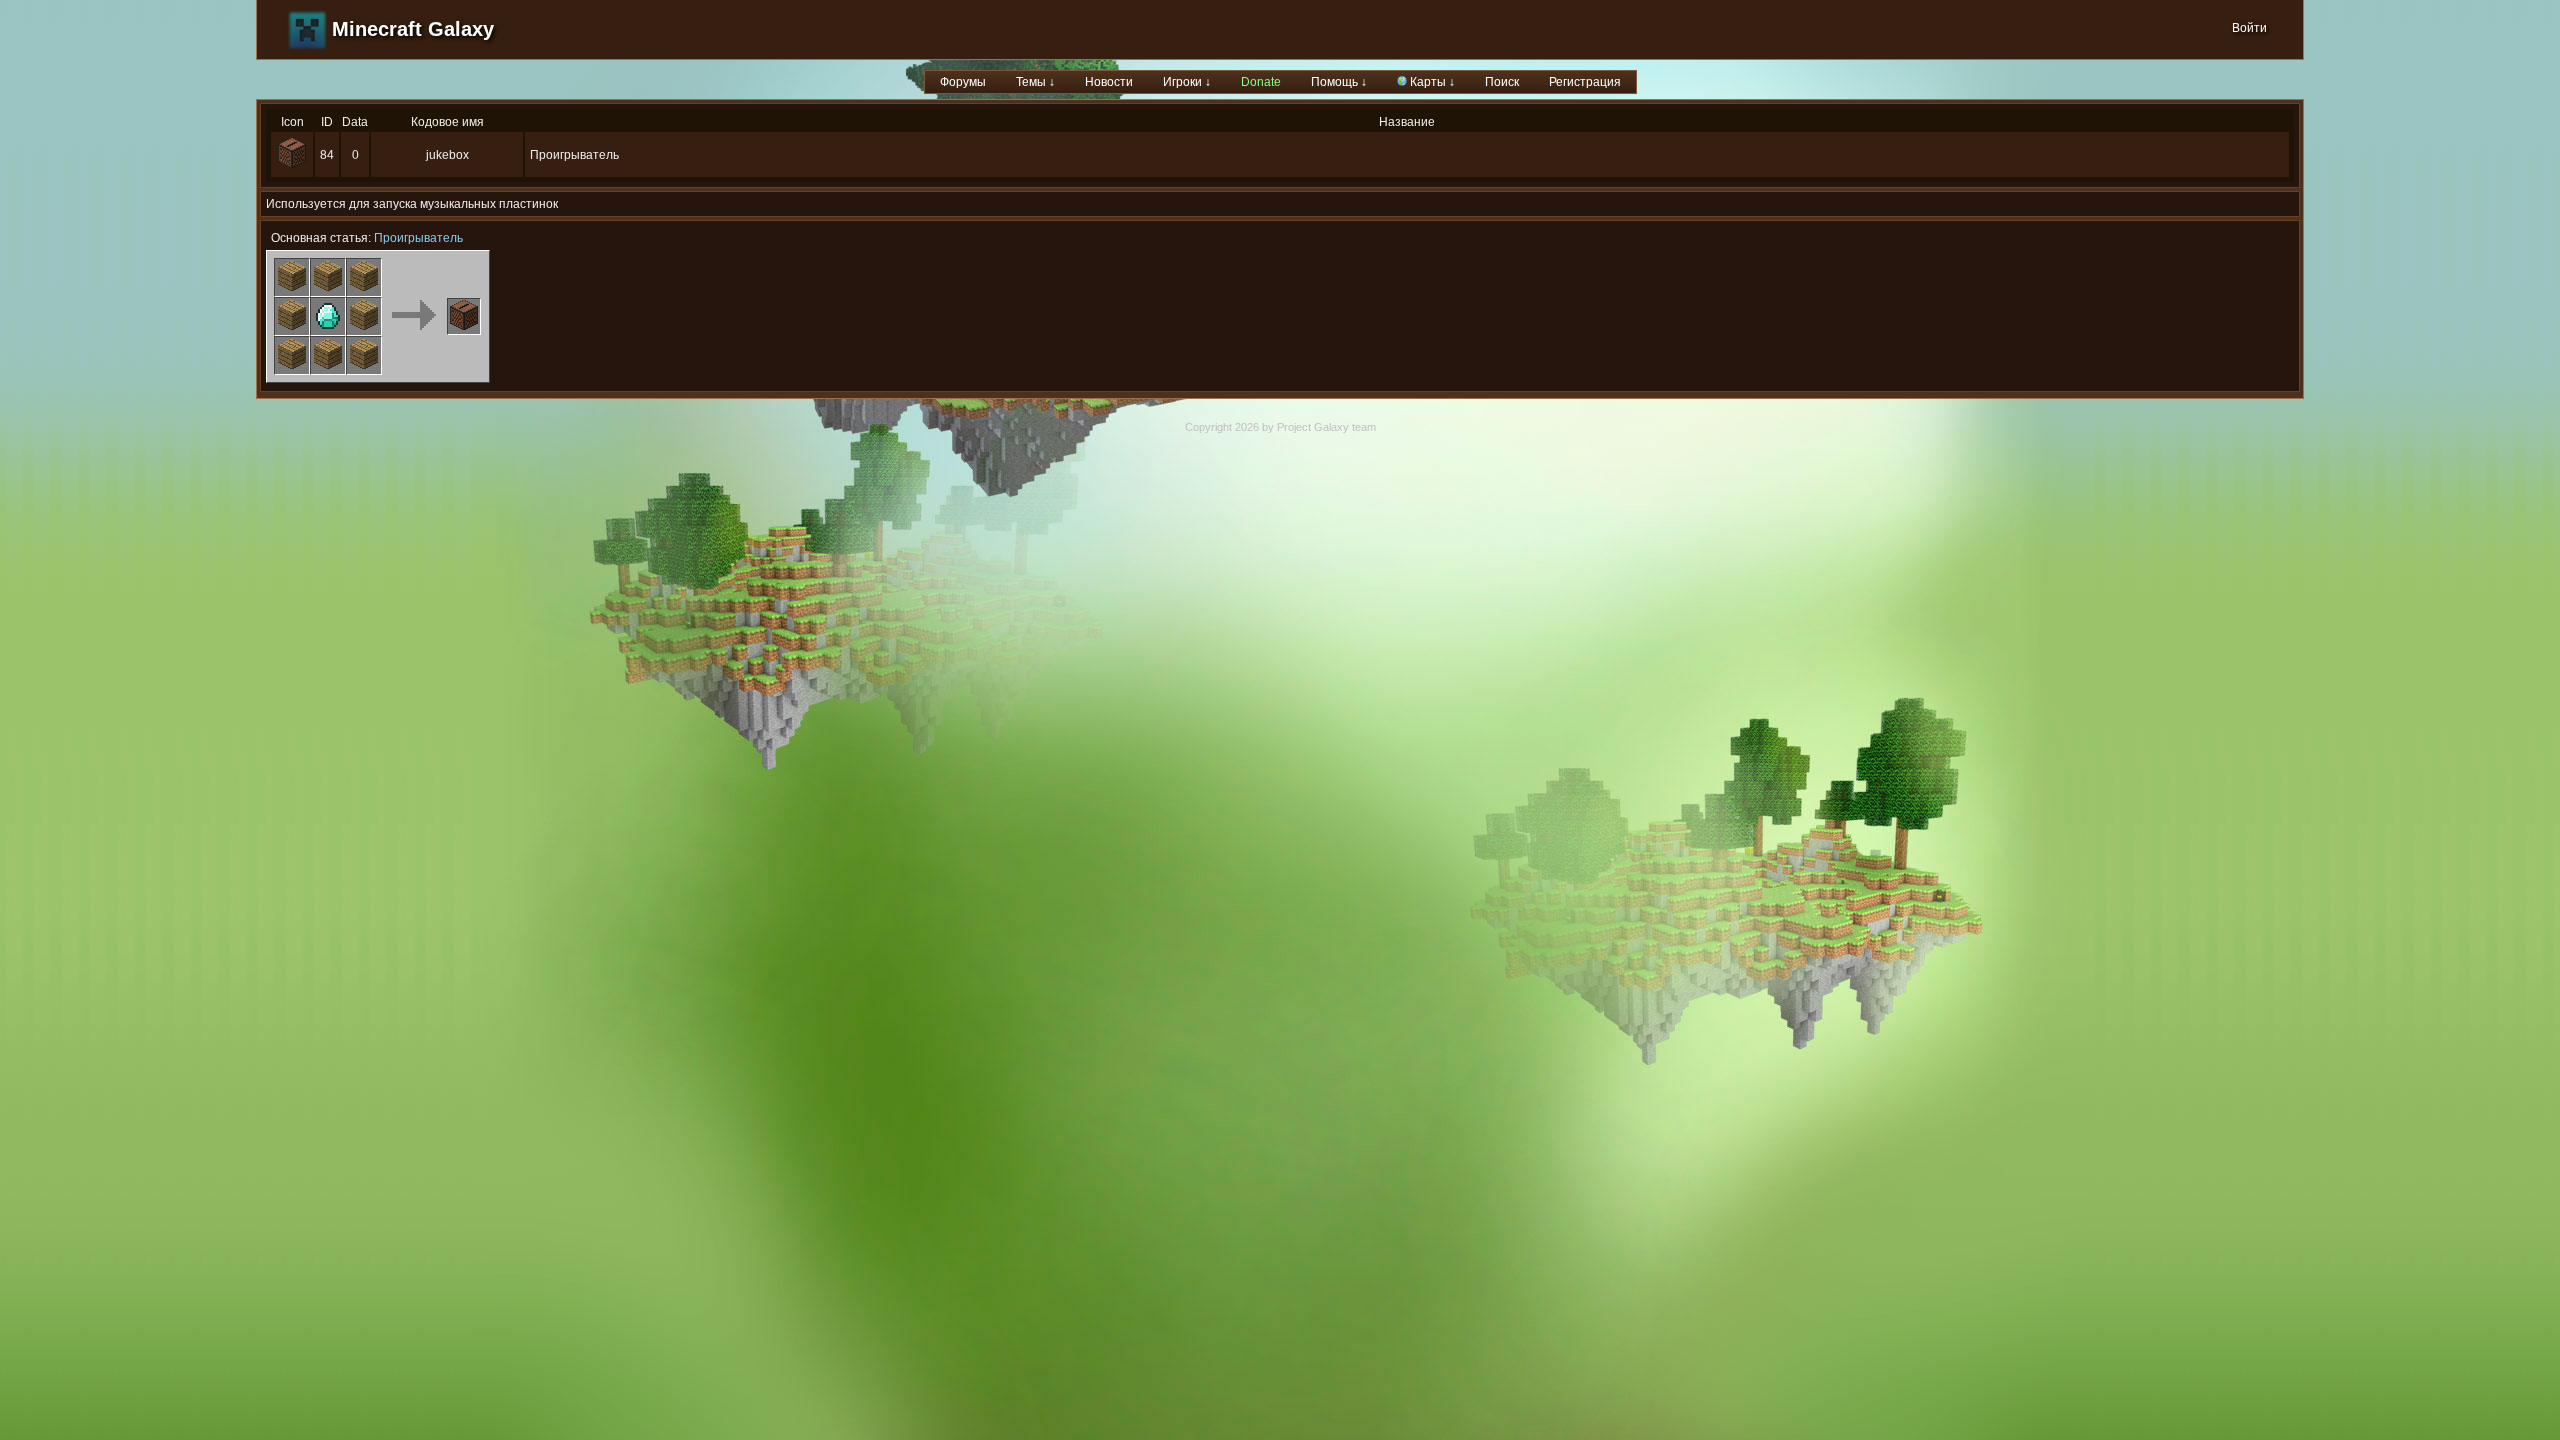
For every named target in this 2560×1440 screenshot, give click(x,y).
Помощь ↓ (1339, 82)
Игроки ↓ (1187, 82)
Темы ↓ (1035, 82)
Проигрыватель (418, 238)
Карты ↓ (1431, 82)
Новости (1109, 82)
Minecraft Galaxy (413, 29)
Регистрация (1585, 82)
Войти (2249, 28)
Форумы (963, 82)
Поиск (1502, 82)
